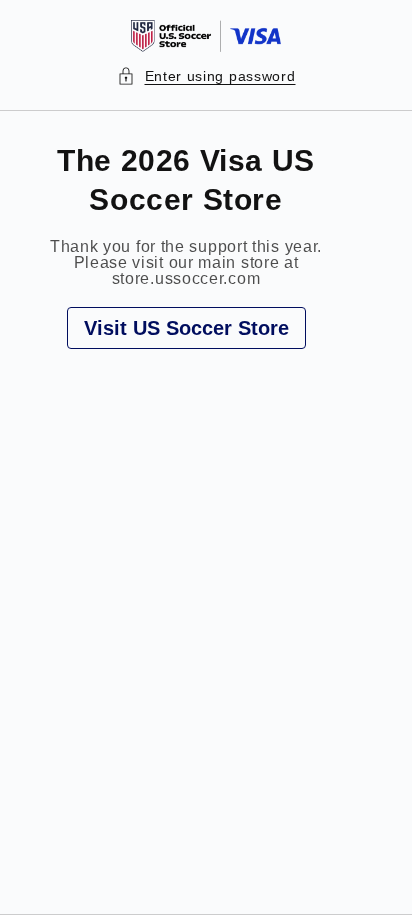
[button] (206, 76)
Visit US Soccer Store (186, 328)
